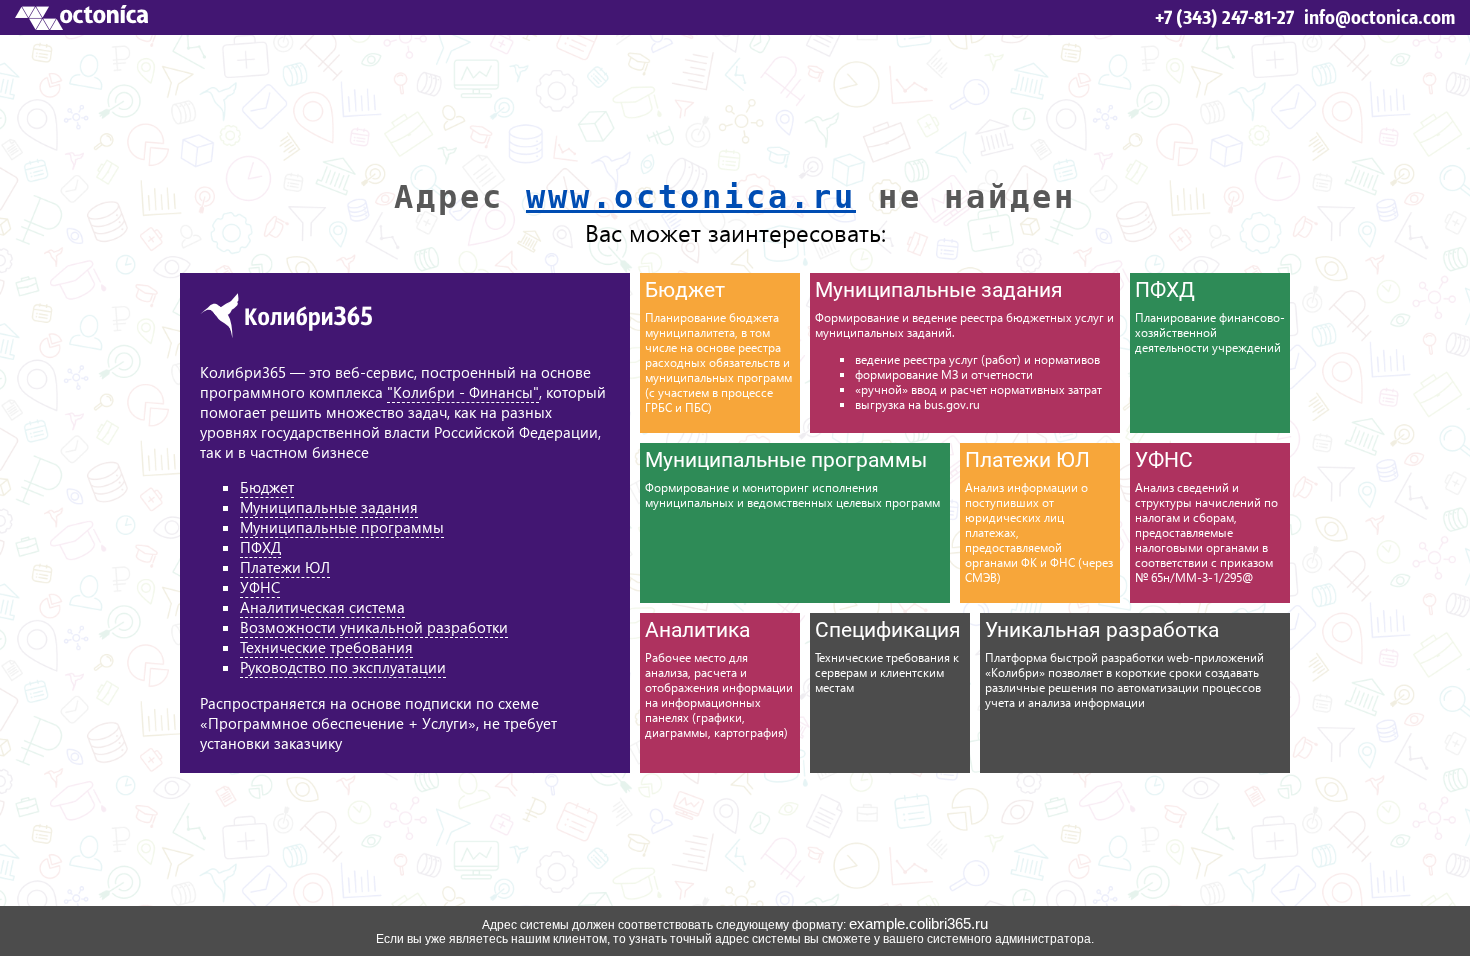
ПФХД (260, 547)
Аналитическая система (322, 607)
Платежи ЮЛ (285, 567)
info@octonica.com (1379, 17)
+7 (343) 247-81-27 (1224, 17)
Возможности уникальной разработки (374, 627)
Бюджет (267, 487)
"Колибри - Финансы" (463, 392)
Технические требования (326, 647)
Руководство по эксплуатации (343, 667)
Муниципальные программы (342, 527)
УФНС (260, 587)
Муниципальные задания (329, 507)
